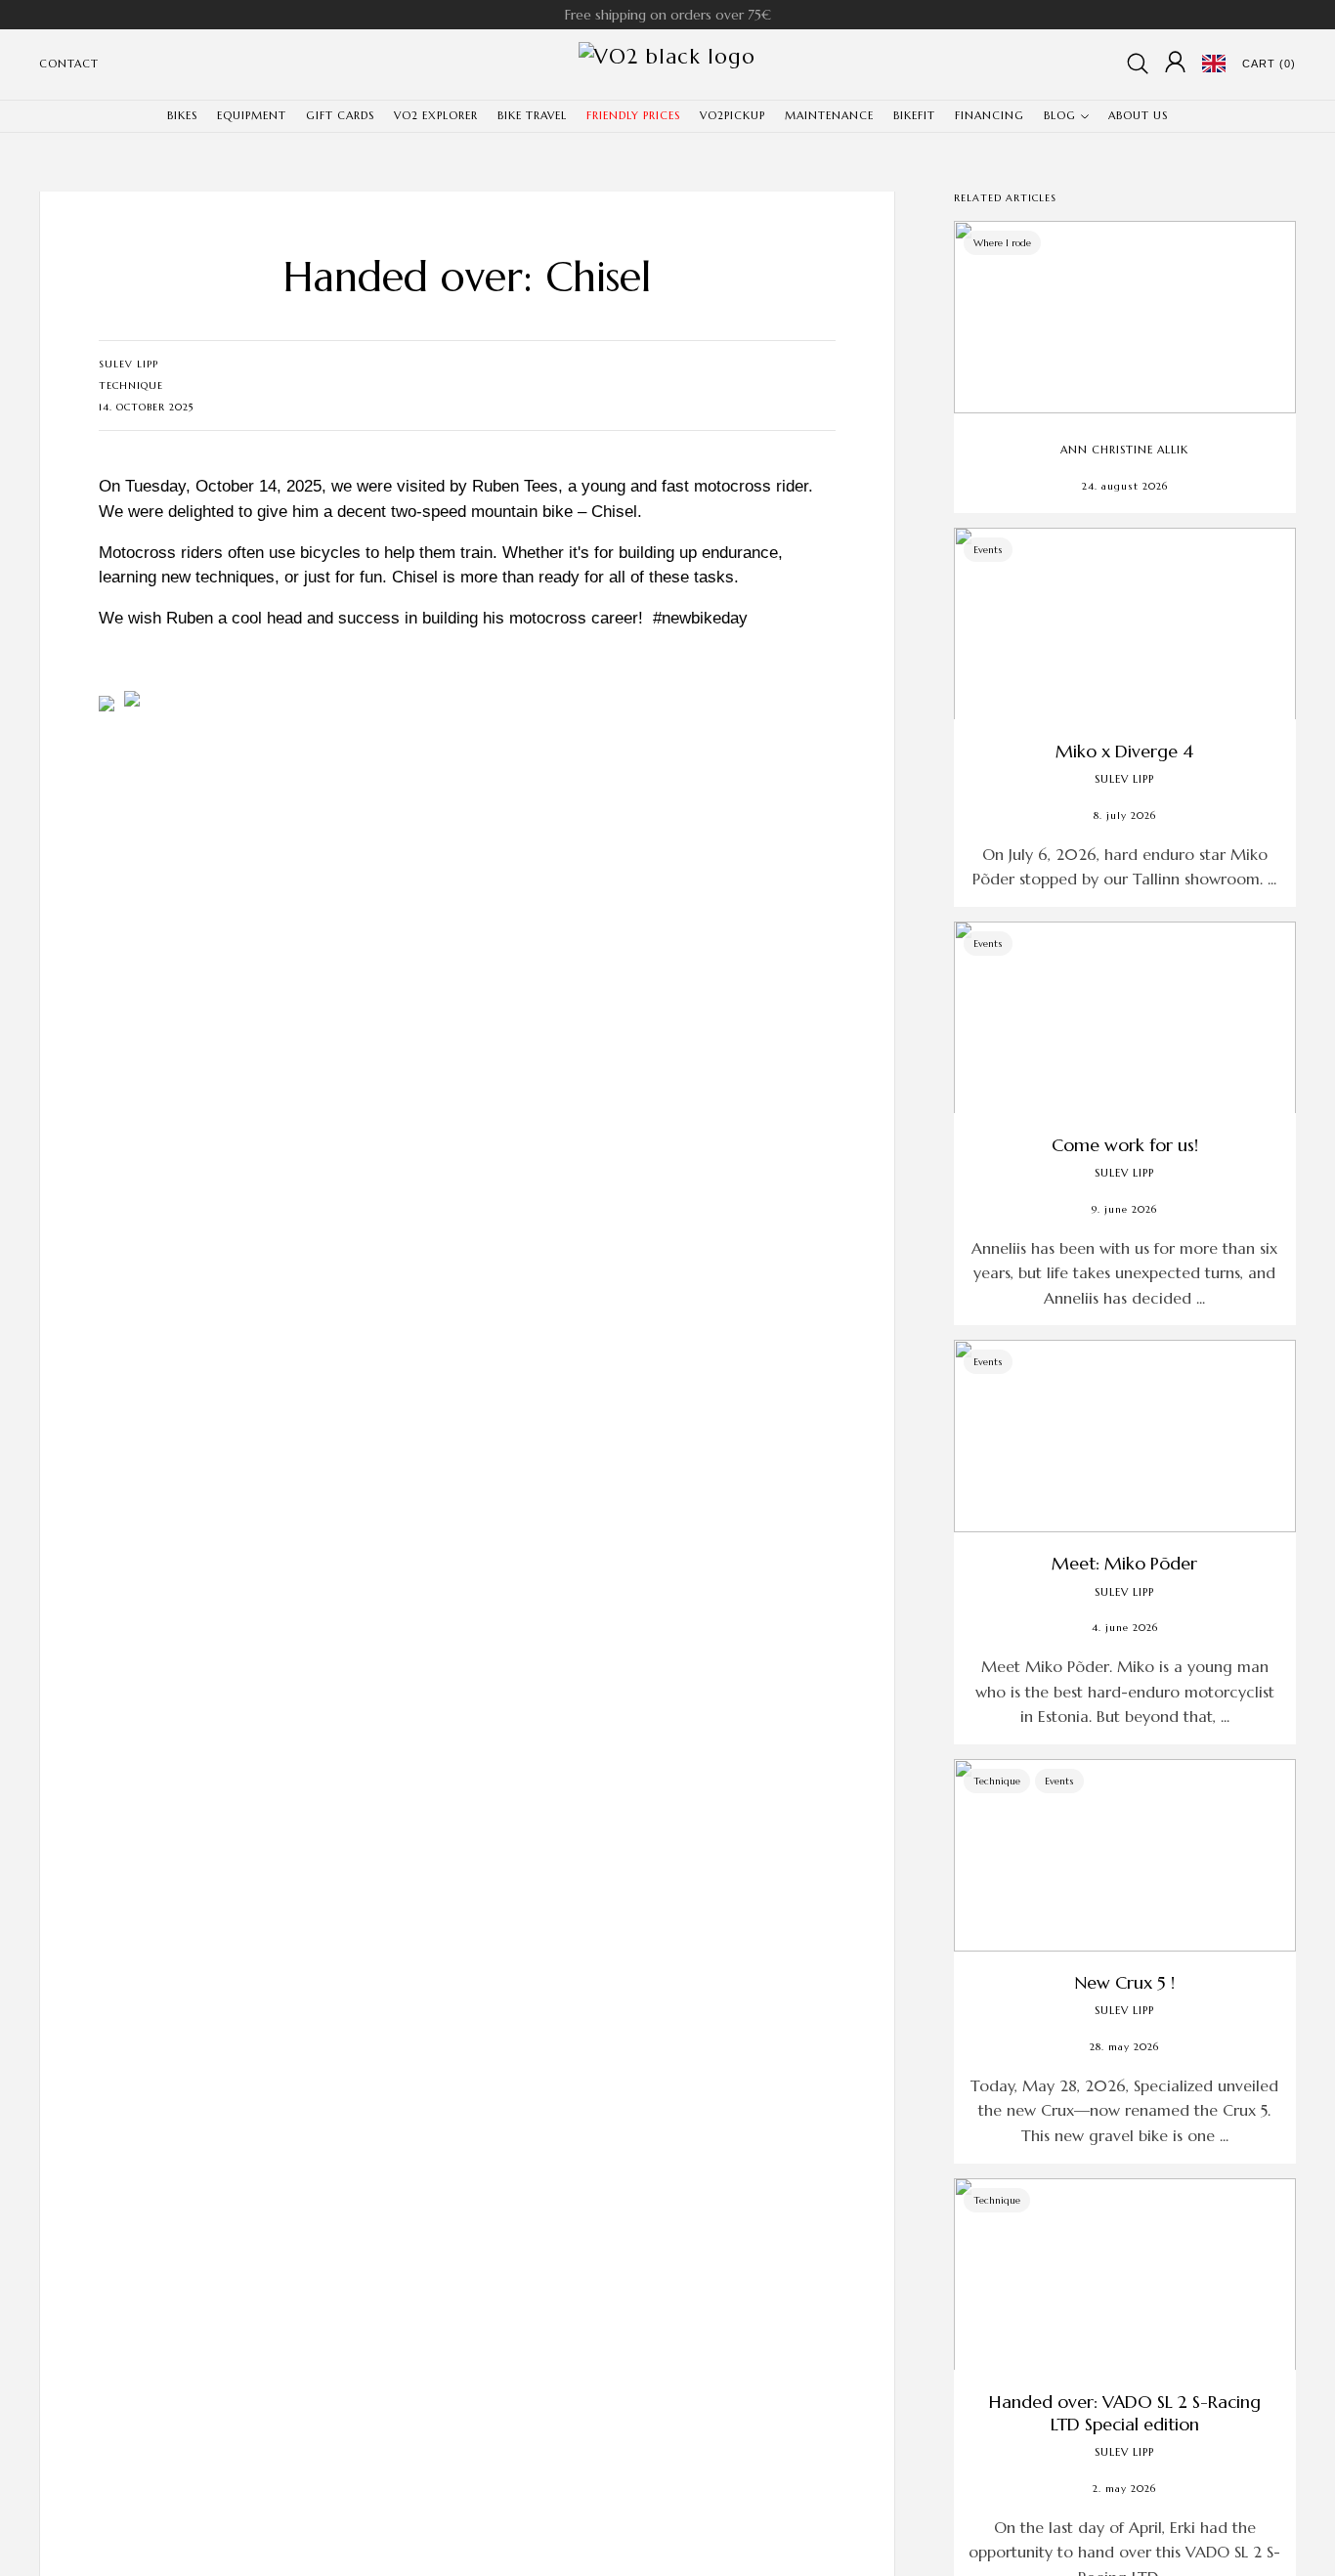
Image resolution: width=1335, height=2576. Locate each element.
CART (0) (1269, 64)
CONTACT (69, 64)
